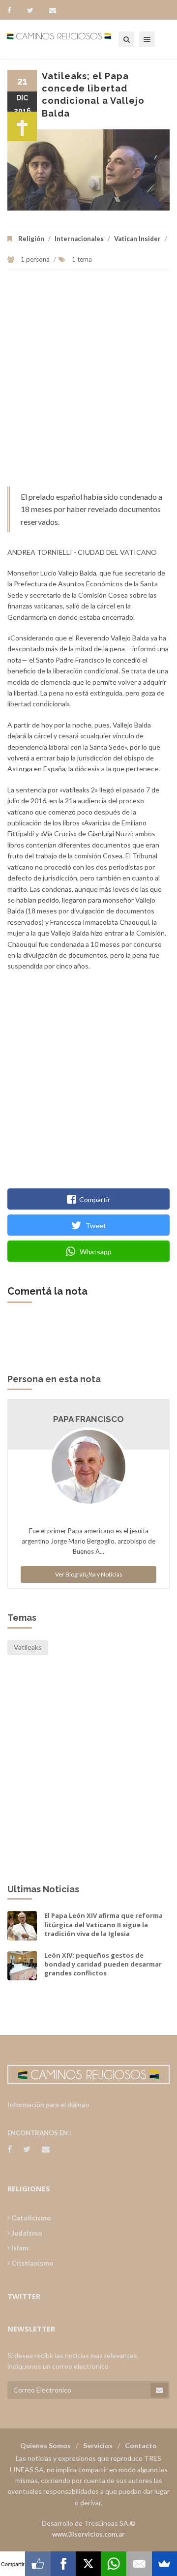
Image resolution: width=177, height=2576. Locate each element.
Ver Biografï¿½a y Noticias (89, 1574)
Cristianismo (32, 2263)
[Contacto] (53, 10)
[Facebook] (14, 10)
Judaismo (26, 2233)
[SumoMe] (164, 2564)
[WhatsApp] (114, 2564)
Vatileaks (28, 1647)
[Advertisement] (88, 383)
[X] (88, 2564)
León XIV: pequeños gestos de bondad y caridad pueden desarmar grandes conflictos (103, 1964)
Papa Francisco (88, 1419)
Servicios (98, 2445)
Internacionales (79, 239)
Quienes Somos (45, 2445)
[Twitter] (35, 10)
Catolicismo (30, 2218)
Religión (31, 239)
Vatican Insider (137, 239)
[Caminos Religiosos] (71, 39)
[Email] (139, 2564)
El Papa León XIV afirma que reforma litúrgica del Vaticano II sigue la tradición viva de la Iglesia (103, 1924)
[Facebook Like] (38, 2564)
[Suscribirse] (159, 2390)
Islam (19, 2248)
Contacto (141, 2445)
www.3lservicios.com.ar (88, 2534)
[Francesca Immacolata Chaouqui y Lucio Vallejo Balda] (88, 170)
